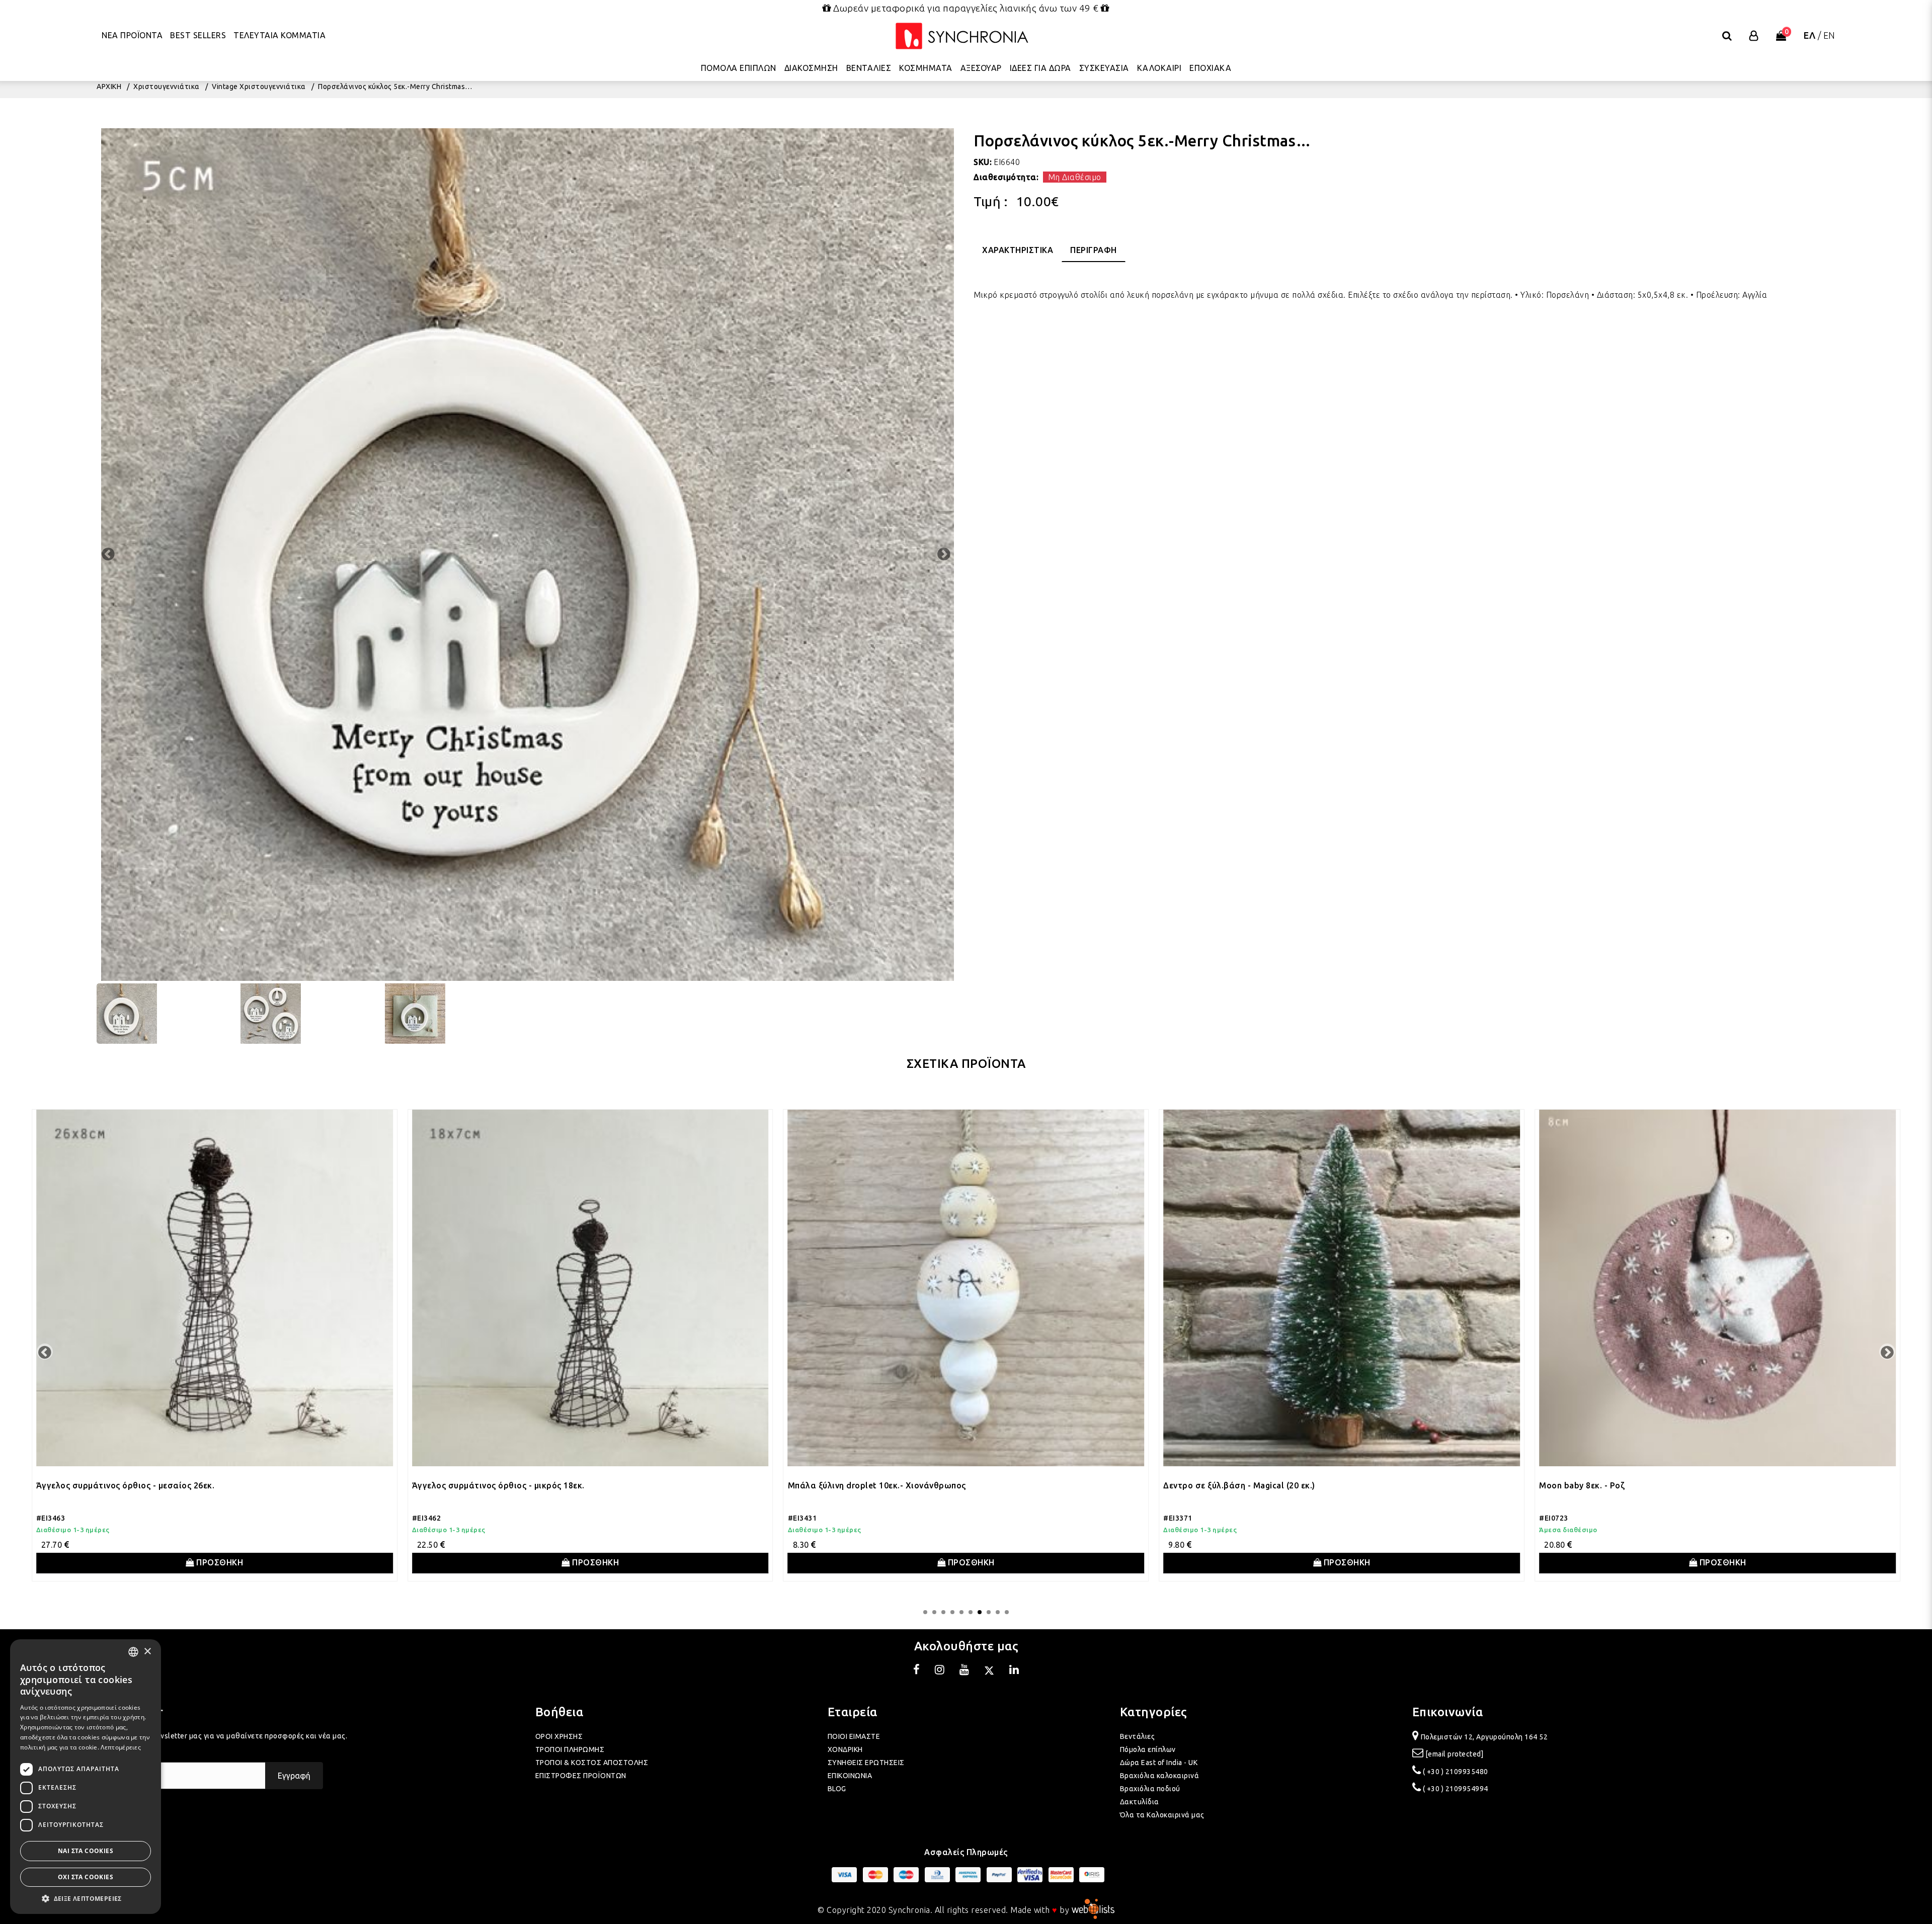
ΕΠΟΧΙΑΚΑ (1210, 68)
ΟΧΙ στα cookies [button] (86, 1877)
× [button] (147, 1652)
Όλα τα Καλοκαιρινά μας (1162, 1815)
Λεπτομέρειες (121, 1747)
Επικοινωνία (1448, 1712)
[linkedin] (1014, 1671)
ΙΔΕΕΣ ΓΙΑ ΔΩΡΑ (1040, 68)
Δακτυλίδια (1140, 1802)
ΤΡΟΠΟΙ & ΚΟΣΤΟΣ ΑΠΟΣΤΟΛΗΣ (592, 1763)
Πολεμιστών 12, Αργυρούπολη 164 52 (1484, 1737)
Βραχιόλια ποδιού (1150, 1789)
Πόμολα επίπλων (1148, 1749)
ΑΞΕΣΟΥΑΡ (981, 68)
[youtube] (964, 1671)
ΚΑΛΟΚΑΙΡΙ (1159, 68)
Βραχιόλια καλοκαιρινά (1160, 1776)
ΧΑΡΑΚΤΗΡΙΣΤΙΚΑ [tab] (1018, 250)
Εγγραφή (294, 1776)
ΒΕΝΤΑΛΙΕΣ (869, 68)
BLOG (837, 1789)
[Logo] (962, 36)
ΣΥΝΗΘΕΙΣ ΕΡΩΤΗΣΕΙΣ (866, 1763)
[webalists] (1093, 1910)
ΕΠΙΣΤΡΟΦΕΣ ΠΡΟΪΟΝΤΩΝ (581, 1776)
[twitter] (989, 1671)
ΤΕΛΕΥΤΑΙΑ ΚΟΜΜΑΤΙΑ (279, 35)
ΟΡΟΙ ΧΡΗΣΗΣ (559, 1736)
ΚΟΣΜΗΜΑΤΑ (926, 68)
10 (1007, 1612)
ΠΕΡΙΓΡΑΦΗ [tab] (1094, 250)
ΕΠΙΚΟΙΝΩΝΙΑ (850, 1776)
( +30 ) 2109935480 (1456, 1772)
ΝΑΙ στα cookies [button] (86, 1851)
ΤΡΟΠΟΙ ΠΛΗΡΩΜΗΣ (570, 1749)
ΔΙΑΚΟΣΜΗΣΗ (811, 68)
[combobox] (133, 1652)
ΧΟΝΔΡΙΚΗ (845, 1749)
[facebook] (917, 1671)
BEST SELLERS (198, 35)
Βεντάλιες (1138, 1736)
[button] (86, 1899)
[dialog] (86, 1777)
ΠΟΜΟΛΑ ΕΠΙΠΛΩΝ (739, 68)
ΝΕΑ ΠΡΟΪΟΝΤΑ (132, 35)
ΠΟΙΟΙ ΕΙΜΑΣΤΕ (854, 1736)
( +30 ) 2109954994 (1456, 1789)
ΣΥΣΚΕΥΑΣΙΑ (1104, 68)
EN (1829, 35)
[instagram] (940, 1671)
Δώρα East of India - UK (1159, 1763)
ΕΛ (1809, 35)
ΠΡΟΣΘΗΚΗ (263, 1562)
